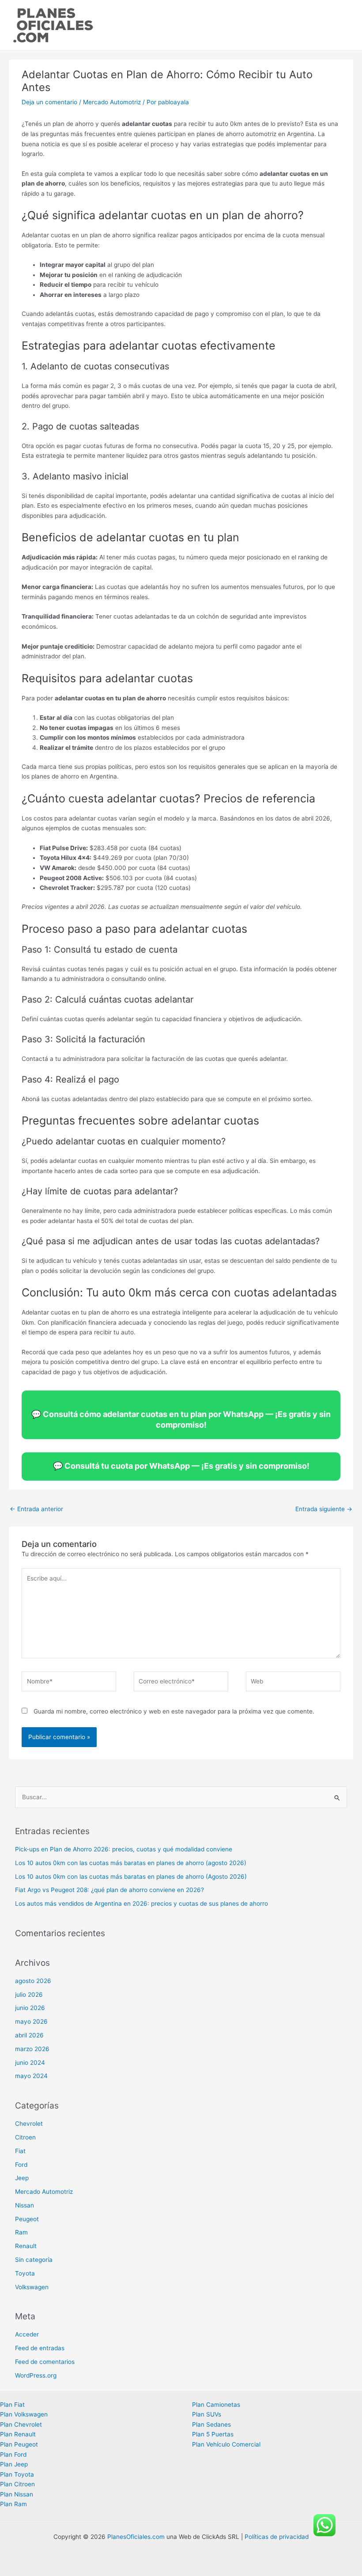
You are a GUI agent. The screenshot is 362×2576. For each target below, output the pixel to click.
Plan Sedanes (211, 2424)
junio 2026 (30, 2008)
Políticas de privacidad (277, 2537)
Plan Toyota (17, 2474)
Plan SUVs (207, 2414)
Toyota (25, 2273)
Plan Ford (13, 2454)
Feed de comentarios (45, 2362)
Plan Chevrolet (21, 2424)
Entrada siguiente (324, 1509)
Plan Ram (13, 2504)
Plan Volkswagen (24, 2414)
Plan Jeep (14, 2464)
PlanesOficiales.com (136, 2537)
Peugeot (27, 2219)
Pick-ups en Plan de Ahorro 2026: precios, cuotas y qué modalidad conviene (124, 1849)
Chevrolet (29, 2124)
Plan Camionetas (216, 2405)
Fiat (20, 2151)
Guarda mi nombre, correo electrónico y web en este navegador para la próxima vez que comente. (174, 1711)
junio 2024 (30, 2063)
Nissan (25, 2205)
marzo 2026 (32, 2049)
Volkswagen (32, 2287)
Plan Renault (18, 2434)
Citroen (25, 2137)
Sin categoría (34, 2260)
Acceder (27, 2334)
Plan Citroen (17, 2484)
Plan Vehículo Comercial (226, 2444)
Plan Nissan (17, 2494)
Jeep (22, 2178)
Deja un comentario (49, 102)
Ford (21, 2165)
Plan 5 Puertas (213, 2434)
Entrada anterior (36, 1509)
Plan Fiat (12, 2405)
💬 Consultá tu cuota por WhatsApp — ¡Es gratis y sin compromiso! (181, 1466)
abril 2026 (29, 2035)
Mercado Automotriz (112, 102)
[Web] (293, 1683)
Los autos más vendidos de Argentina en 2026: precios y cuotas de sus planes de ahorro (141, 1904)
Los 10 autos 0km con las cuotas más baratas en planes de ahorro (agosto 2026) (131, 1863)
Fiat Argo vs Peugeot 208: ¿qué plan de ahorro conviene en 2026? (109, 1890)
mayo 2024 (31, 2076)
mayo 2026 (31, 2021)
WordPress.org (36, 2375)
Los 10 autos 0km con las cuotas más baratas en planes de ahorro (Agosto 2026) (131, 1877)
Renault (26, 2246)
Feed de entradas (40, 2348)
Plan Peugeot (19, 2444)
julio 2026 (29, 1995)
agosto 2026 (33, 1981)
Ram (21, 2232)
